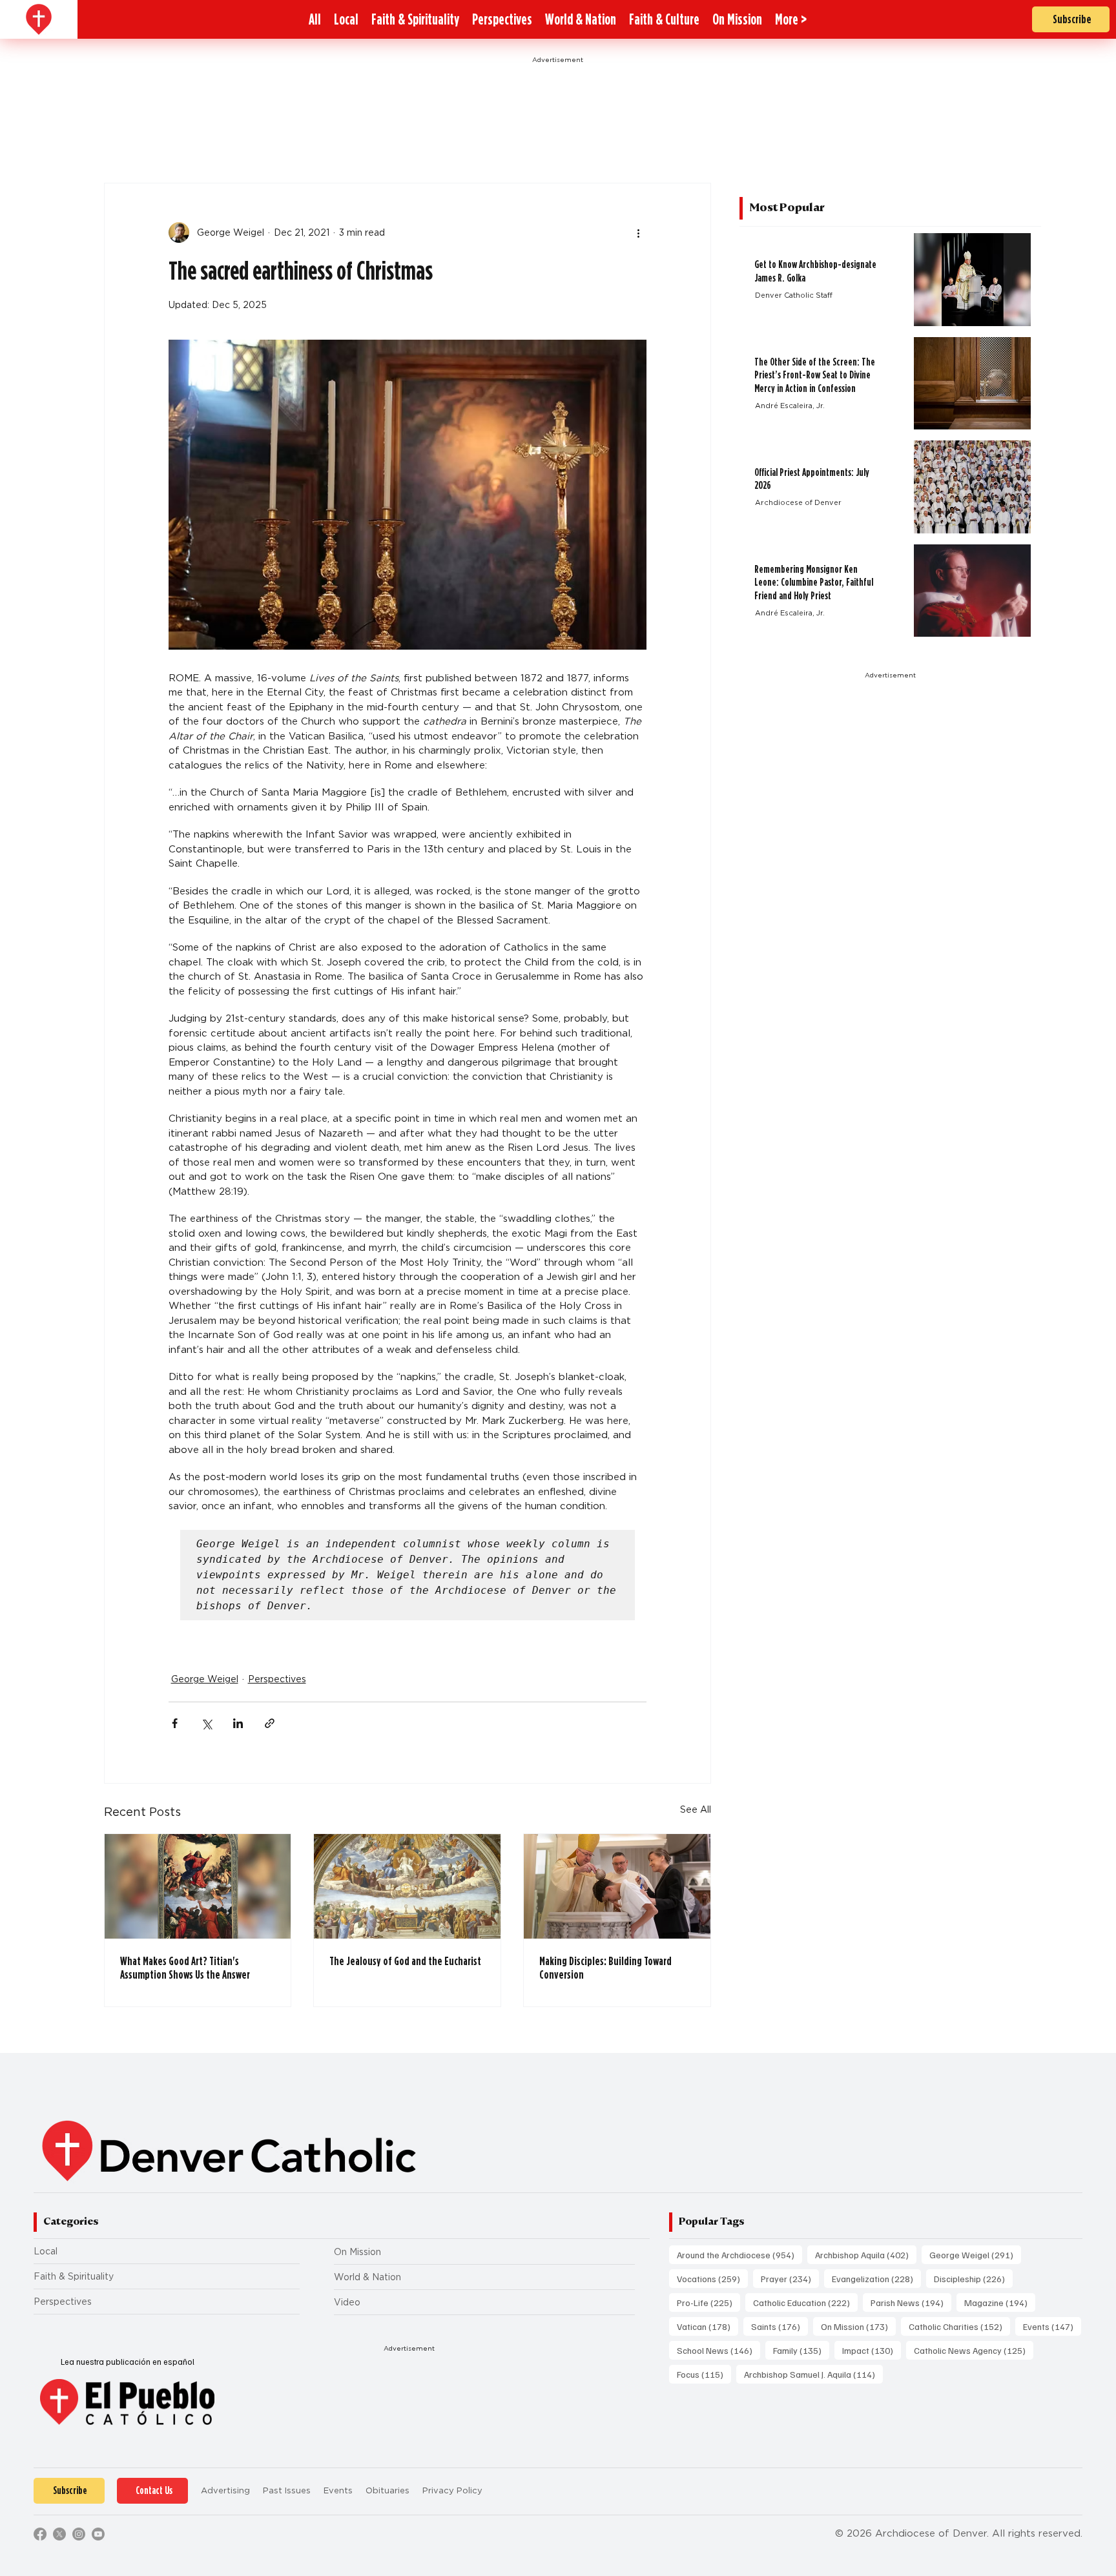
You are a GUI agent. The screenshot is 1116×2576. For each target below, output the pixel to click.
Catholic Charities (959, 2326)
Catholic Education (805, 2302)
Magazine (1000, 2302)
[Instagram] (79, 2534)
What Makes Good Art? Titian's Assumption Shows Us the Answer (185, 1968)
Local (46, 2251)
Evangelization (876, 2278)
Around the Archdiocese (739, 2254)
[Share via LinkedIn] (238, 1723)
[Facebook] (40, 2534)
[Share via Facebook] (175, 1723)
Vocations (712, 2278)
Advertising (225, 2490)
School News (718, 2350)
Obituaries (387, 2490)
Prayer (790, 2278)
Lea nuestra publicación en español (128, 2362)
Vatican (708, 2326)
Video (347, 2302)
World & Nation (367, 2277)
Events (1052, 2326)
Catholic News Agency (974, 2350)
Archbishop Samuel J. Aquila (813, 2374)
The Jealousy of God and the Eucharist (405, 1961)
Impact (872, 2350)
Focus (704, 2374)
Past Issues (287, 2490)
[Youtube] (98, 2534)
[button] (791, 19)
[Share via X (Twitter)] (206, 1723)
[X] (59, 2534)
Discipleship (973, 2278)
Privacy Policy (452, 2490)
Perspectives (277, 1679)
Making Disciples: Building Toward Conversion (605, 1968)
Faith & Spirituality (74, 2276)
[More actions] (639, 232)
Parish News (911, 2302)
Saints (780, 2326)
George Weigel (205, 1679)
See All (696, 1809)
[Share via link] (270, 1723)
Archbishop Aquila (866, 2254)
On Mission (357, 2252)
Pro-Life (708, 2302)
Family (801, 2350)
